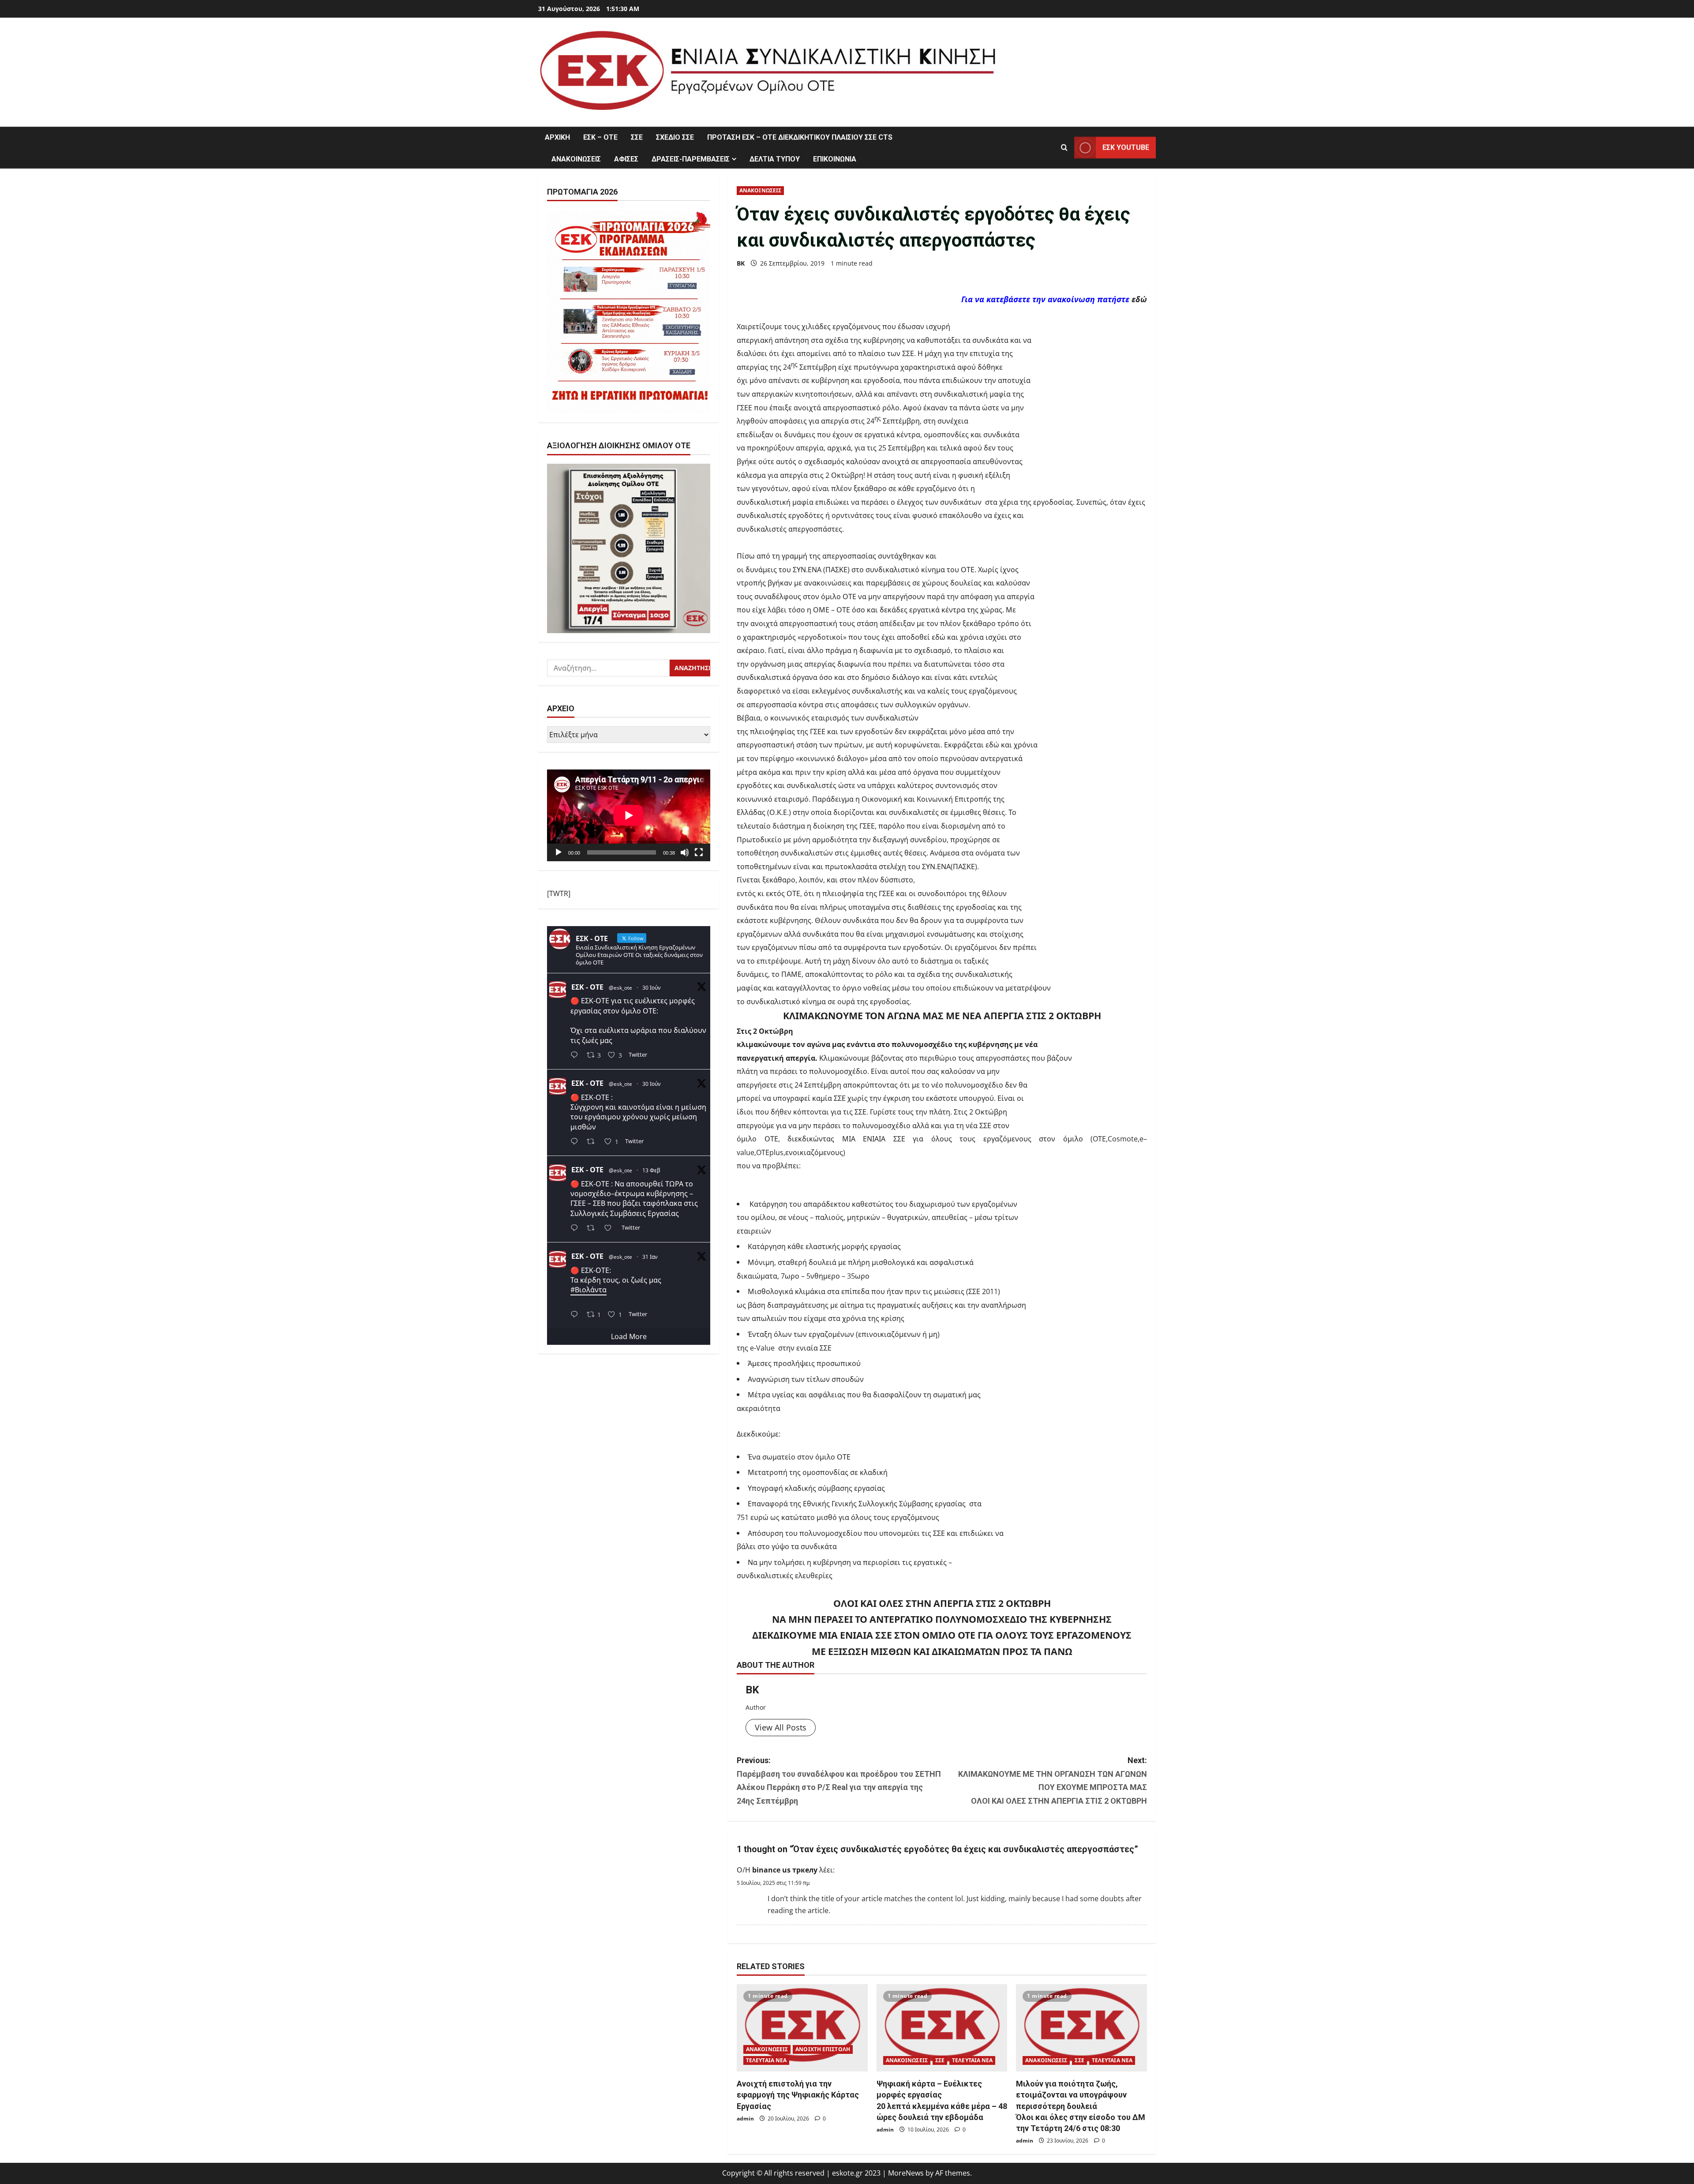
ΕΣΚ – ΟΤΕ (600, 137)
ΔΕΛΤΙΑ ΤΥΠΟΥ (775, 159)
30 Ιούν (652, 988)
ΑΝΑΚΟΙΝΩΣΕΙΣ (576, 159)
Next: (1053, 1781)
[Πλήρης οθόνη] (699, 852)
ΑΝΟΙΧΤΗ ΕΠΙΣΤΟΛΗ (823, 2049)
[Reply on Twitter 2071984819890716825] (576, 1056)
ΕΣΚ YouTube (1126, 148)
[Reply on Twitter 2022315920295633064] (576, 1229)
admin (745, 2118)
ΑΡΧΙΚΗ (557, 137)
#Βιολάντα (588, 1290)
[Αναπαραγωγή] (558, 852)
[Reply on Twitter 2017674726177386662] (576, 1315)
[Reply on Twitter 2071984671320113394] (576, 1143)
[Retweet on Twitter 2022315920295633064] (593, 1229)
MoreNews (906, 2173)
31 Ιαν (650, 1257)
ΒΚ (741, 263)
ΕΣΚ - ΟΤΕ (587, 987)
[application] (629, 815)
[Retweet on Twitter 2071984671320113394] (593, 1143)
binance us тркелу (785, 1870)
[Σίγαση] (685, 852)
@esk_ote (620, 988)
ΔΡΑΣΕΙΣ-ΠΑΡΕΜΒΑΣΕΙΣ (691, 159)
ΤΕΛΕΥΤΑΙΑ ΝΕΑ (766, 2060)
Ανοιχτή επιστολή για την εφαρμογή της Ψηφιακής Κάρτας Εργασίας (798, 2095)
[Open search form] (1064, 148)
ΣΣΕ (637, 137)
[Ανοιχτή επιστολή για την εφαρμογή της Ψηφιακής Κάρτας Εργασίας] (802, 2028)
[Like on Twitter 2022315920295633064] (611, 1229)
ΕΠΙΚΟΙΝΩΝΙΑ (835, 159)
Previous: (839, 1781)
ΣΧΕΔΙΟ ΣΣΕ (675, 137)
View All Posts (781, 1727)
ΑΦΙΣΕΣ (626, 159)
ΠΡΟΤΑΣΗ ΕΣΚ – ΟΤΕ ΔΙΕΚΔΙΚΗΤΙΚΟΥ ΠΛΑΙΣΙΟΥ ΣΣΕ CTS (800, 137)
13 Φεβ (651, 1171)
